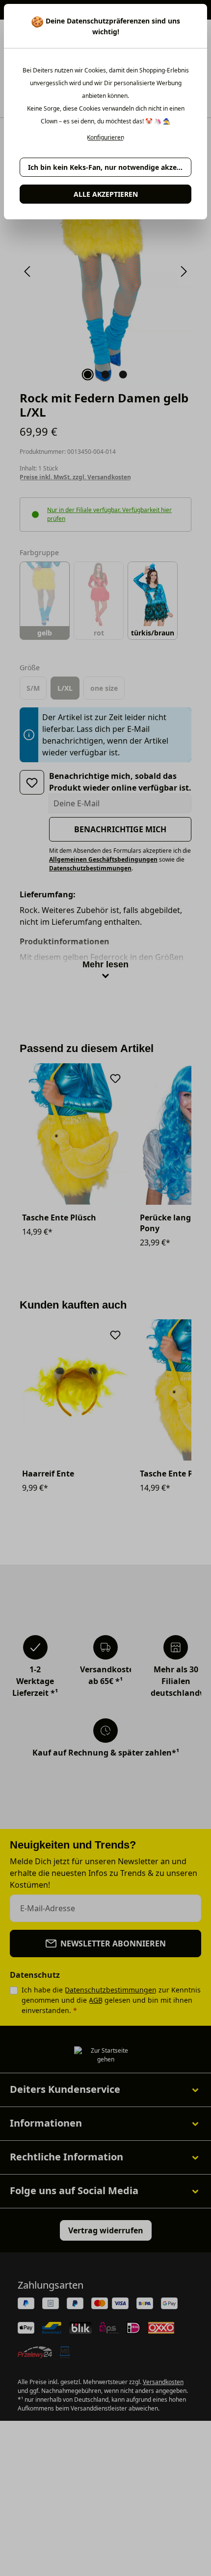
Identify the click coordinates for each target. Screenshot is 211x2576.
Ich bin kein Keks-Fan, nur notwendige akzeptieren (110, 167)
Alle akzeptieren (106, 194)
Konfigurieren (105, 138)
